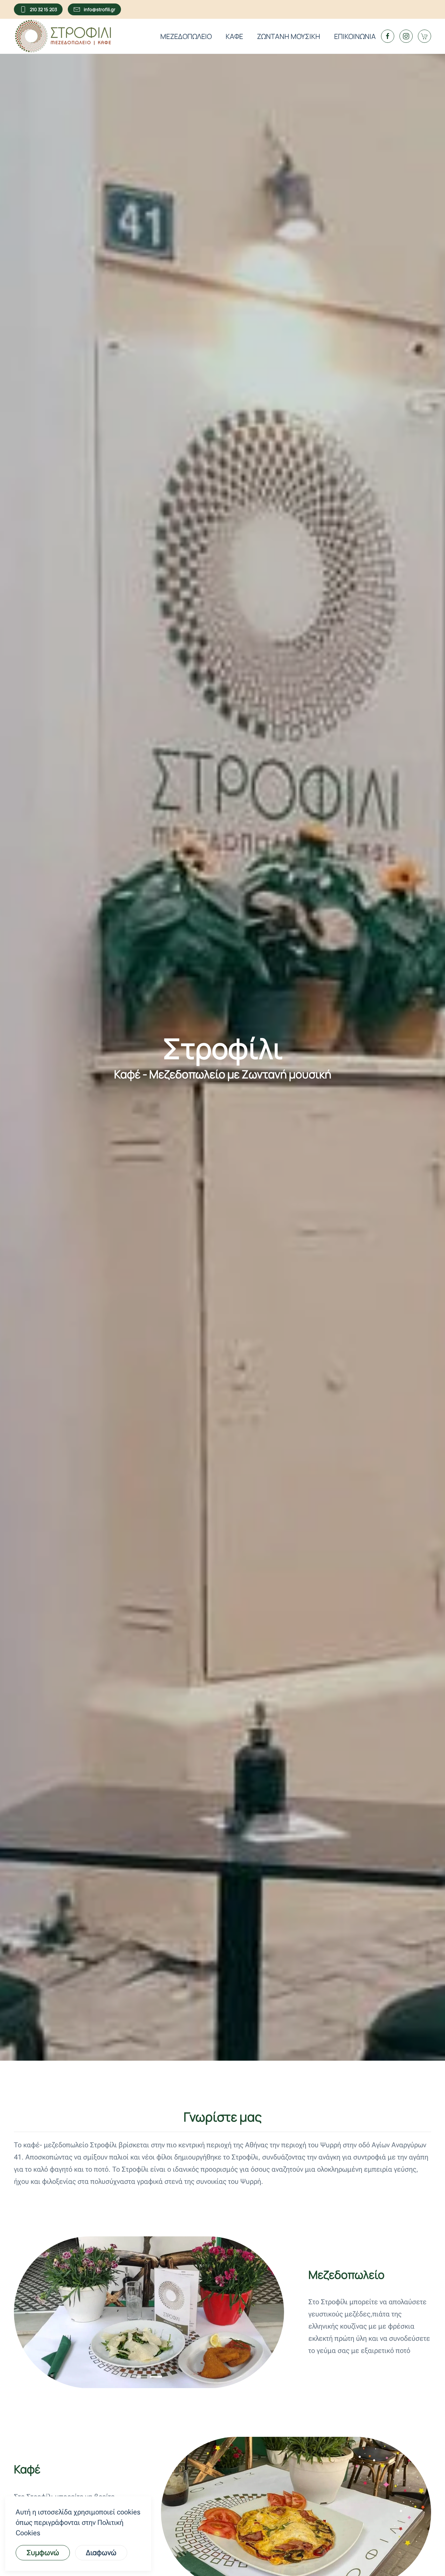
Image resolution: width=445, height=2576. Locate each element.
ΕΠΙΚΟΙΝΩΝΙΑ (355, 36)
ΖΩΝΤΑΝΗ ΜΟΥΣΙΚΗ (289, 36)
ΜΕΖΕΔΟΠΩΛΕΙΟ (186, 36)
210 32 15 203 (43, 9)
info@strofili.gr (100, 9)
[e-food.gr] (424, 36)
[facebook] (388, 36)
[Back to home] (63, 36)
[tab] (141, 2377)
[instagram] (406, 36)
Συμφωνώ (43, 2553)
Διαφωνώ (101, 2553)
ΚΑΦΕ (234, 36)
